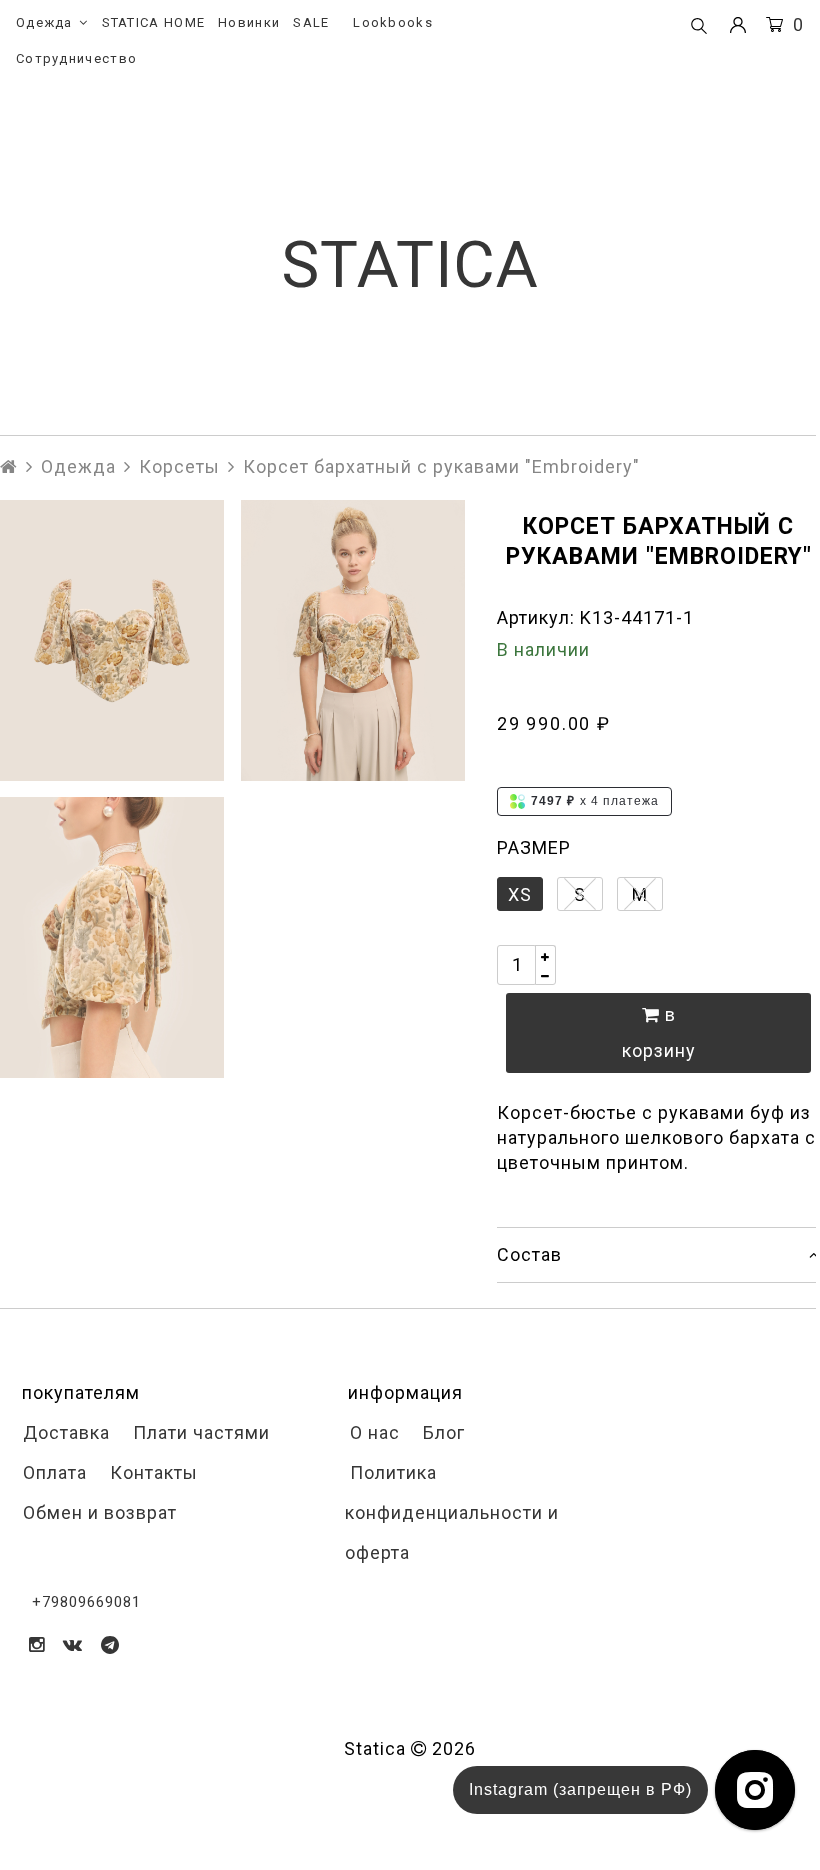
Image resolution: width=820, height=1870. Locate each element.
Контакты (151, 1472)
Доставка (64, 1432)
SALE (311, 22)
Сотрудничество (76, 58)
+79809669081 (86, 1602)
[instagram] (37, 1644)
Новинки (249, 22)
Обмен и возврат (97, 1512)
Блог (441, 1432)
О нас (372, 1432)
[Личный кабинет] (738, 25)
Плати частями (199, 1432)
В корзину (659, 1032)
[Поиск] (699, 27)
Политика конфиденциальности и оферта (452, 1512)
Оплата (52, 1472)
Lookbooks (393, 22)
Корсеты (179, 466)
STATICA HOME (154, 22)
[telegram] (110, 1644)
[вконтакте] (73, 1644)
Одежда (44, 22)
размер (534, 847)
